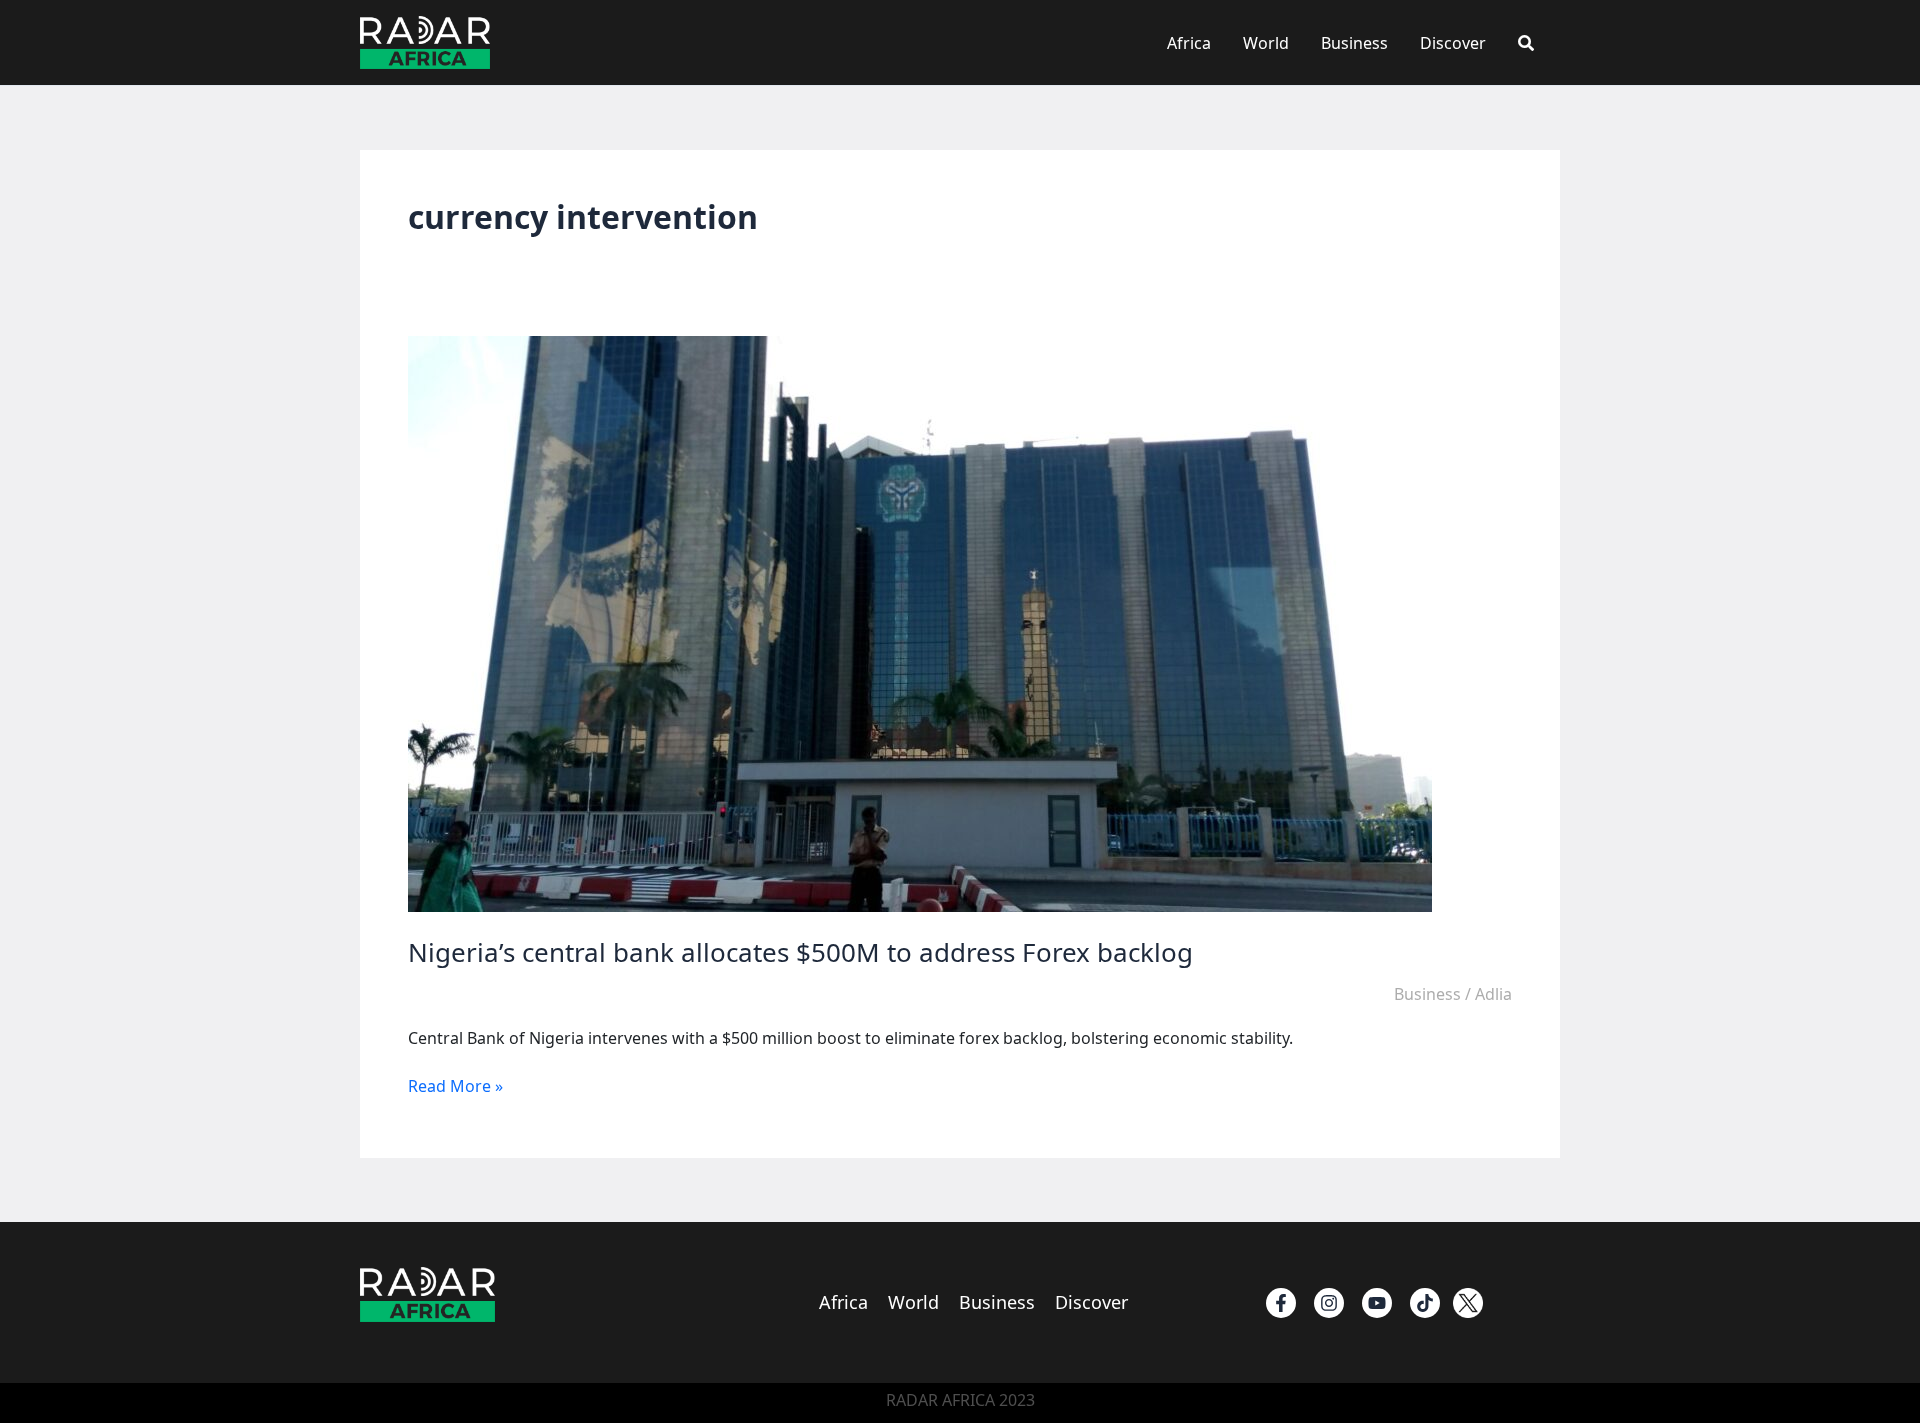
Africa (1189, 43)
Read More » (455, 1086)
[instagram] (1329, 1303)
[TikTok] (1425, 1303)
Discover (1453, 43)
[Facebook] (1281, 1303)
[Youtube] (1377, 1303)
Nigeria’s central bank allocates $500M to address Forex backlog (800, 952)
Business (1354, 43)
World (1266, 43)
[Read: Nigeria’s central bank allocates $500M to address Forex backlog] (920, 623)
